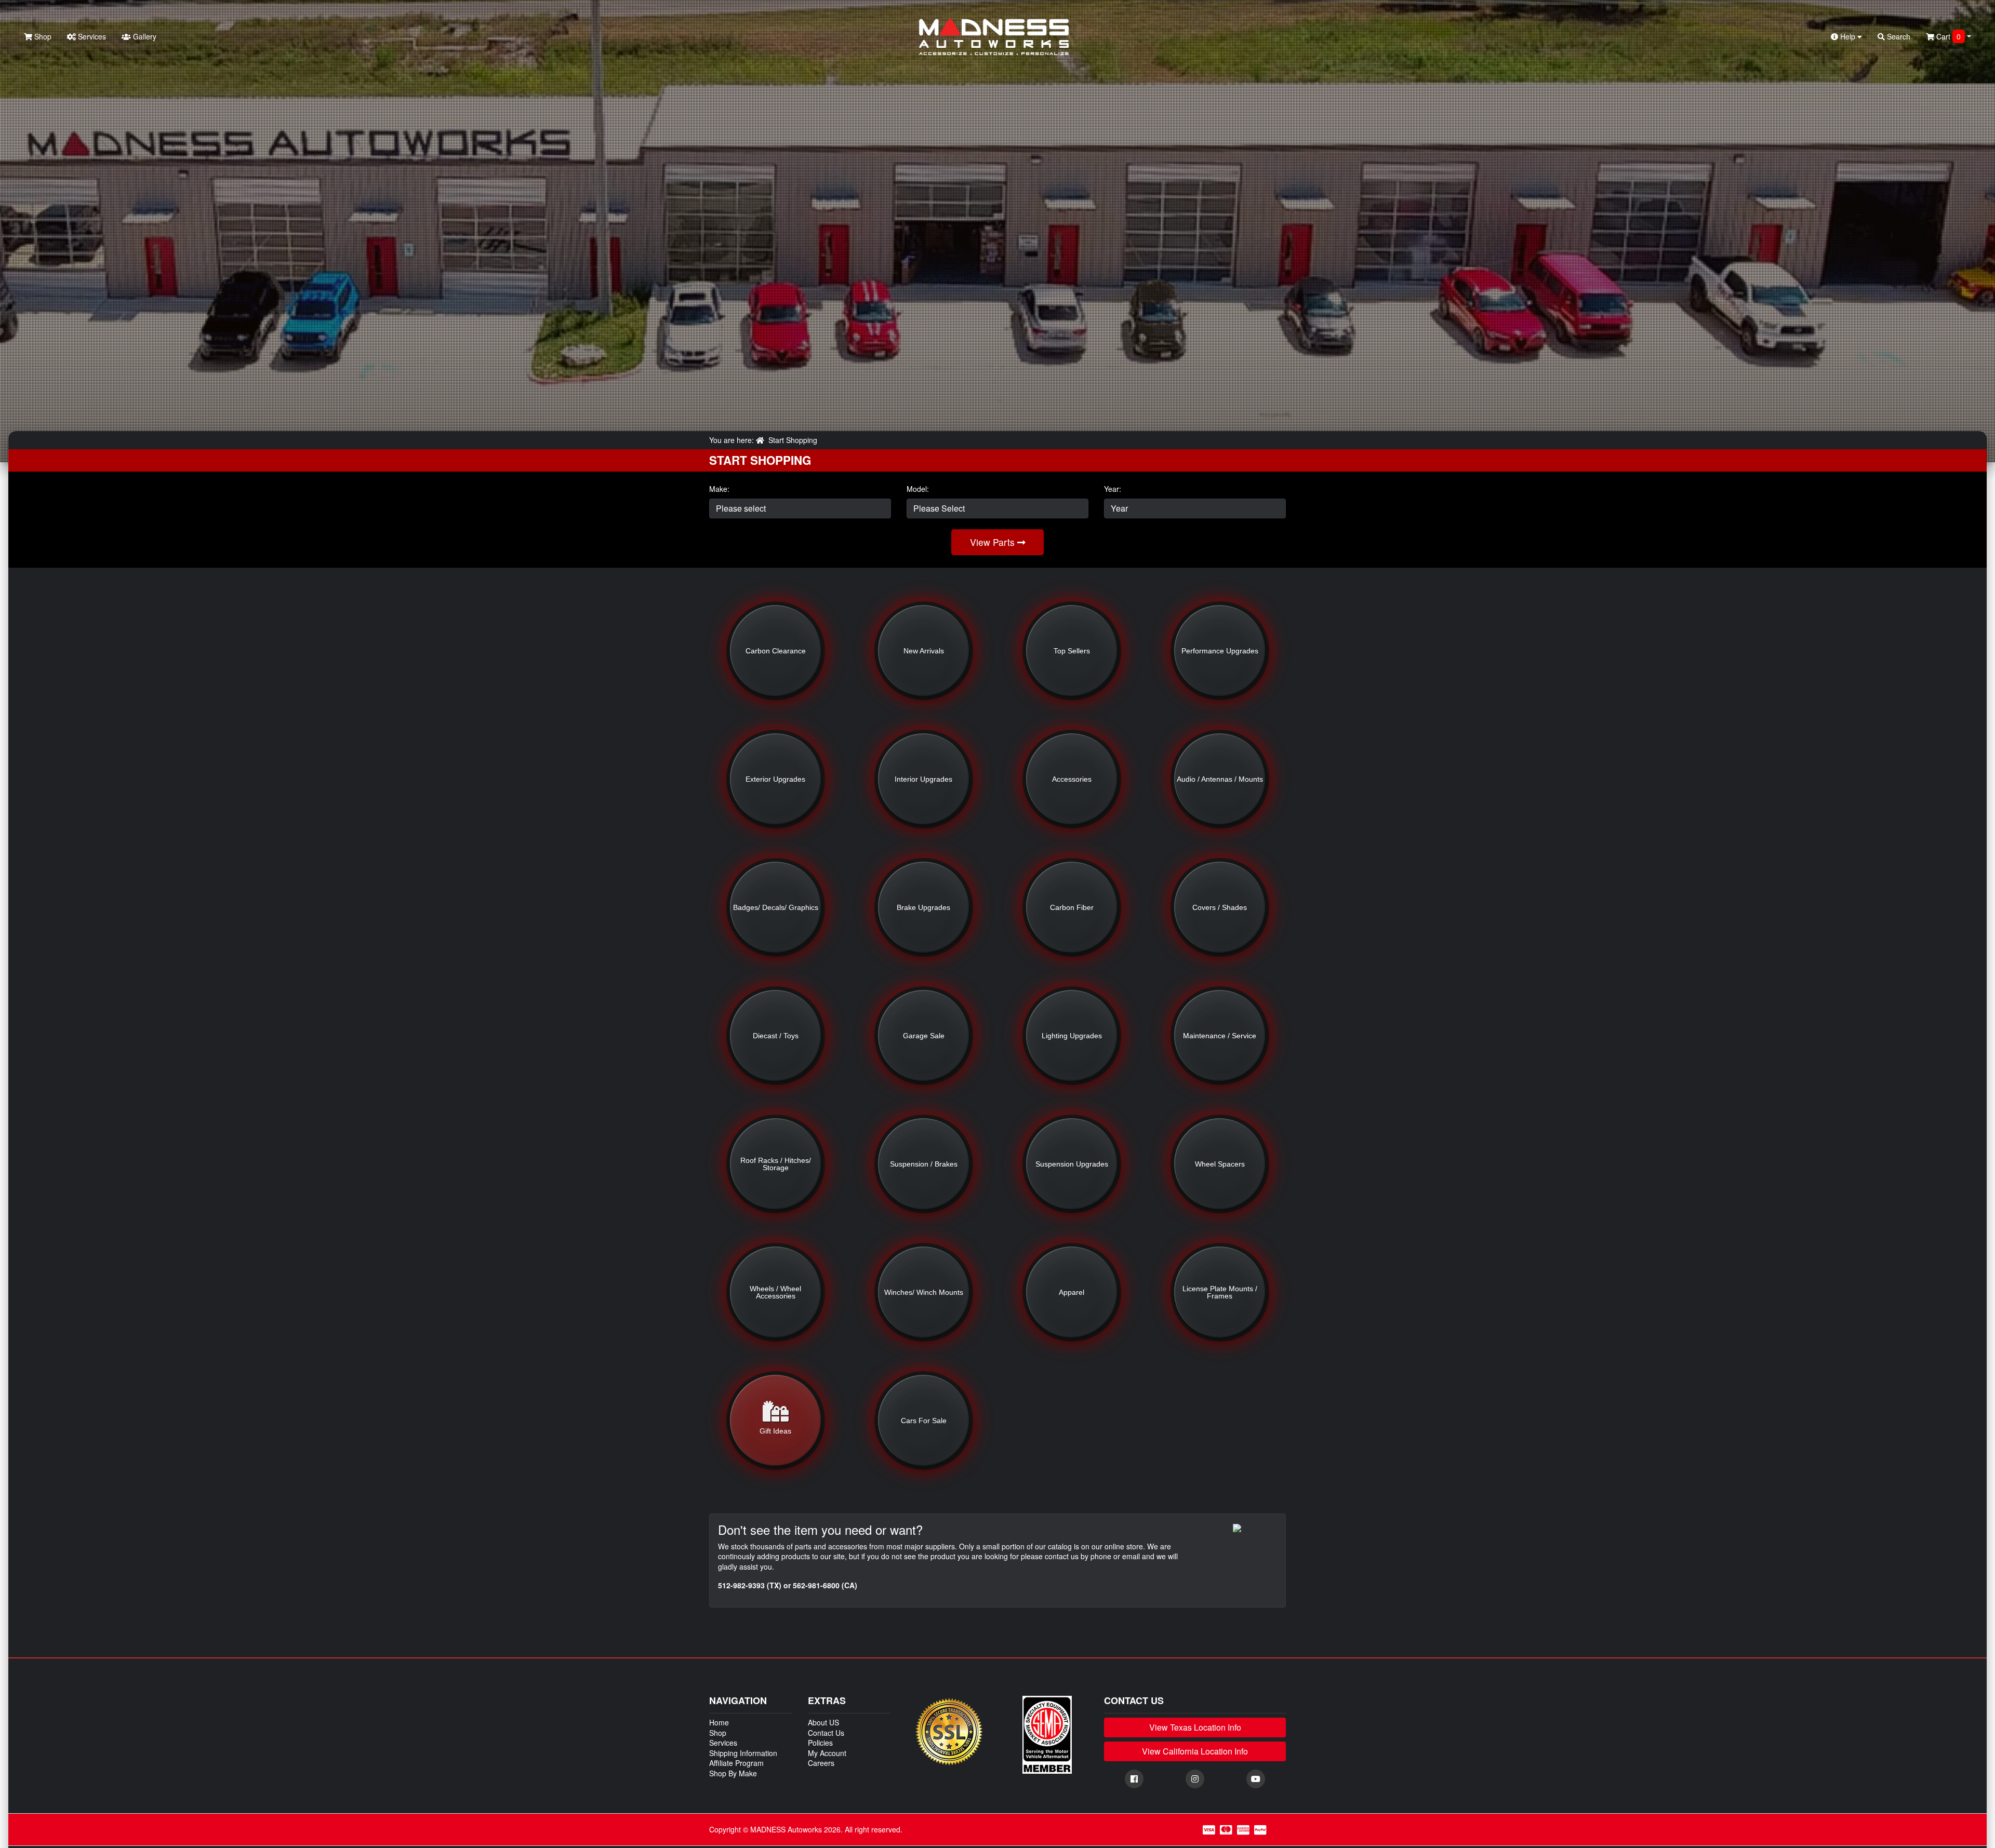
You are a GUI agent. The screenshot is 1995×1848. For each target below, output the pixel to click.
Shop (42, 36)
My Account (827, 1753)
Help (1848, 36)
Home (719, 1722)
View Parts (994, 542)
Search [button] (1898, 36)
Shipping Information (743, 1753)
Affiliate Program (736, 1763)
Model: (918, 489)
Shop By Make (733, 1773)
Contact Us (826, 1733)
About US (823, 1722)
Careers (821, 1763)
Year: (1113, 489)
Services (91, 36)
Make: (719, 489)
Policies (820, 1743)
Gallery (144, 36)
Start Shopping (793, 440)
